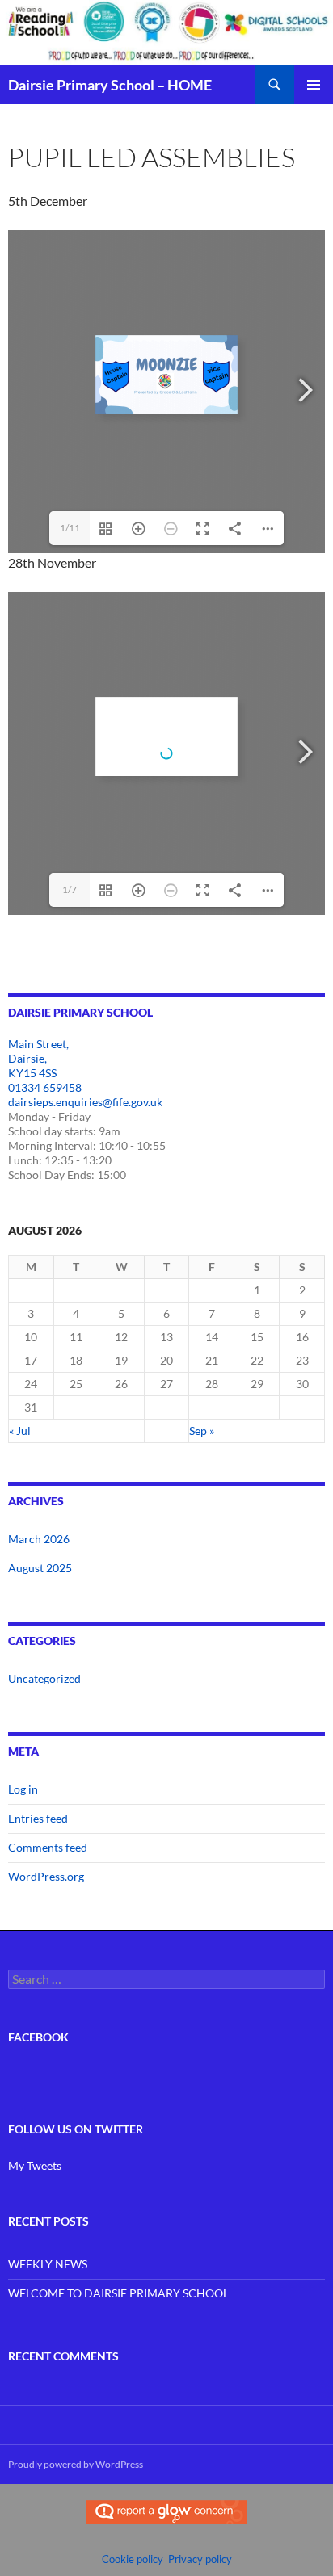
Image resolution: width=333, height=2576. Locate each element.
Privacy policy (200, 2559)
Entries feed (38, 1818)
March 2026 (39, 1539)
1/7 (70, 889)
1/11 (70, 528)
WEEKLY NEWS (48, 2264)
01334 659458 (45, 1087)
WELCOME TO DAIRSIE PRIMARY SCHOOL (118, 2293)
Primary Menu (314, 85)
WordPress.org (46, 1876)
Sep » (202, 1431)
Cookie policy (133, 2559)
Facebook (38, 2037)
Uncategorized (44, 1678)
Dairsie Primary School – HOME (110, 85)
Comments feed (48, 1847)
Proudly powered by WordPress (76, 2464)
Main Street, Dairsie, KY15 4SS (38, 1058)
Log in (23, 1789)
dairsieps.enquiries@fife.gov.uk (85, 1102)
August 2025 (40, 1568)
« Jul (20, 1431)
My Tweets (35, 2165)
